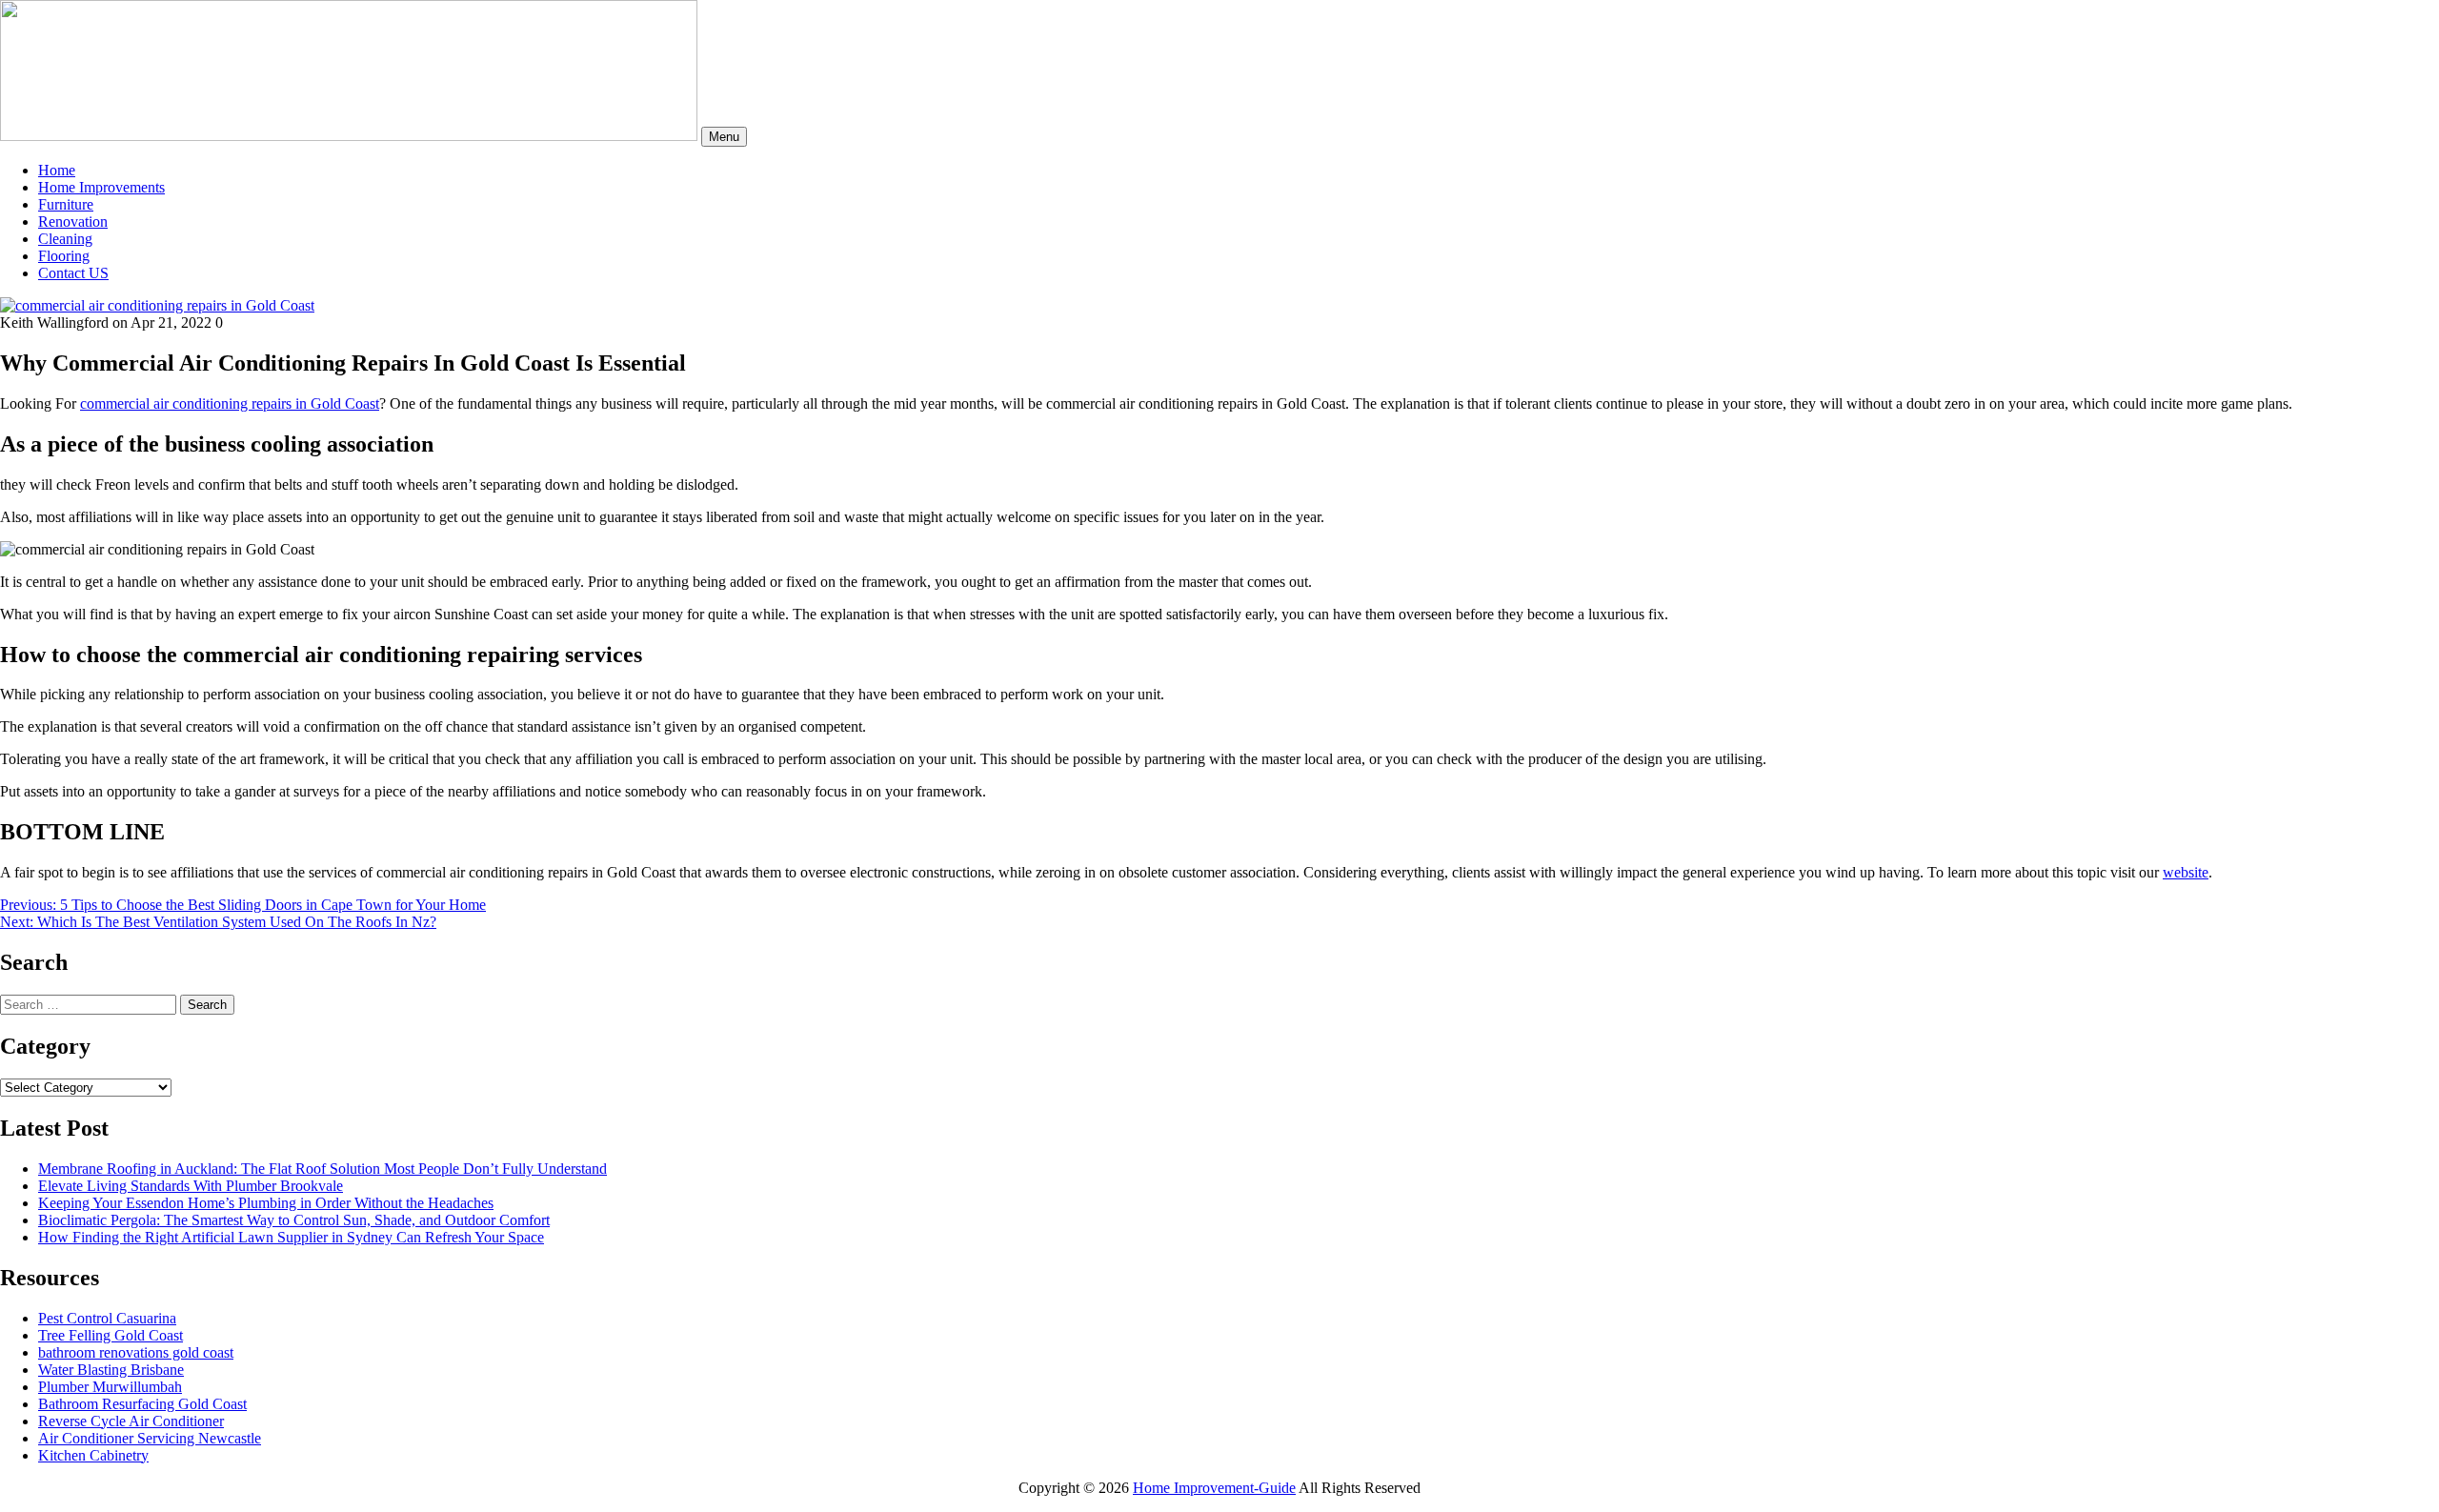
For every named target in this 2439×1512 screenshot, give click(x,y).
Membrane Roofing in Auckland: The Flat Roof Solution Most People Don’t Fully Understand (323, 1169)
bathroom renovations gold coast (136, 1352)
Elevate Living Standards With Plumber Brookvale (191, 1186)
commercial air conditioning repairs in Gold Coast (230, 403)
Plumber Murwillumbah (110, 1387)
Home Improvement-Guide (1214, 1488)
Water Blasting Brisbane (111, 1370)
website (2186, 872)
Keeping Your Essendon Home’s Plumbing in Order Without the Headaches (266, 1203)
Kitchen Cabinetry (93, 1455)
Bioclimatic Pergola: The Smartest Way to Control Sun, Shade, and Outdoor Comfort (294, 1220)
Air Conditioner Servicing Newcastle (150, 1438)
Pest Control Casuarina (107, 1318)
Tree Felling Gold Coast (111, 1335)
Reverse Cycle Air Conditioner (131, 1421)
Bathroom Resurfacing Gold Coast (142, 1404)
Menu (724, 137)
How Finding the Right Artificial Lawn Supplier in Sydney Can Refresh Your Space (291, 1237)
